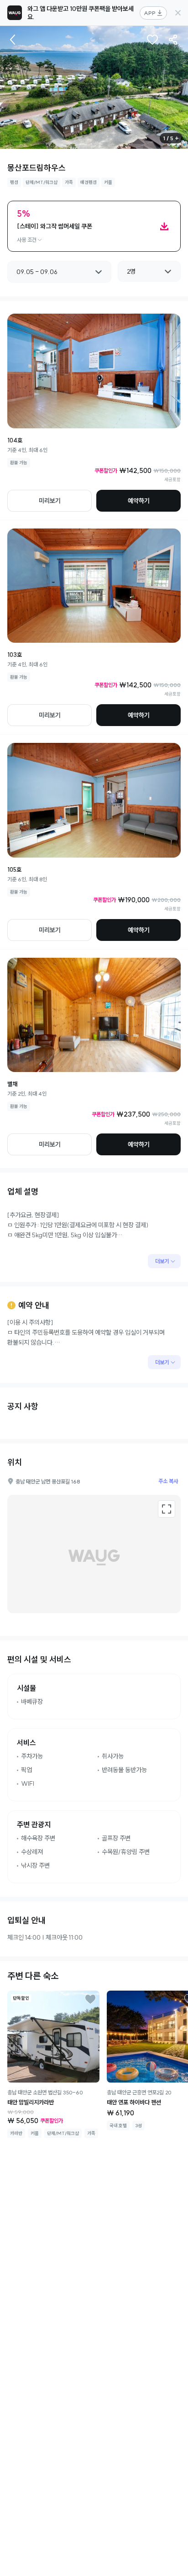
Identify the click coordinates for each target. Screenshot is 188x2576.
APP (150, 13)
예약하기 (139, 501)
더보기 (162, 1261)
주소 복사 (168, 1481)
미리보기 (50, 501)
